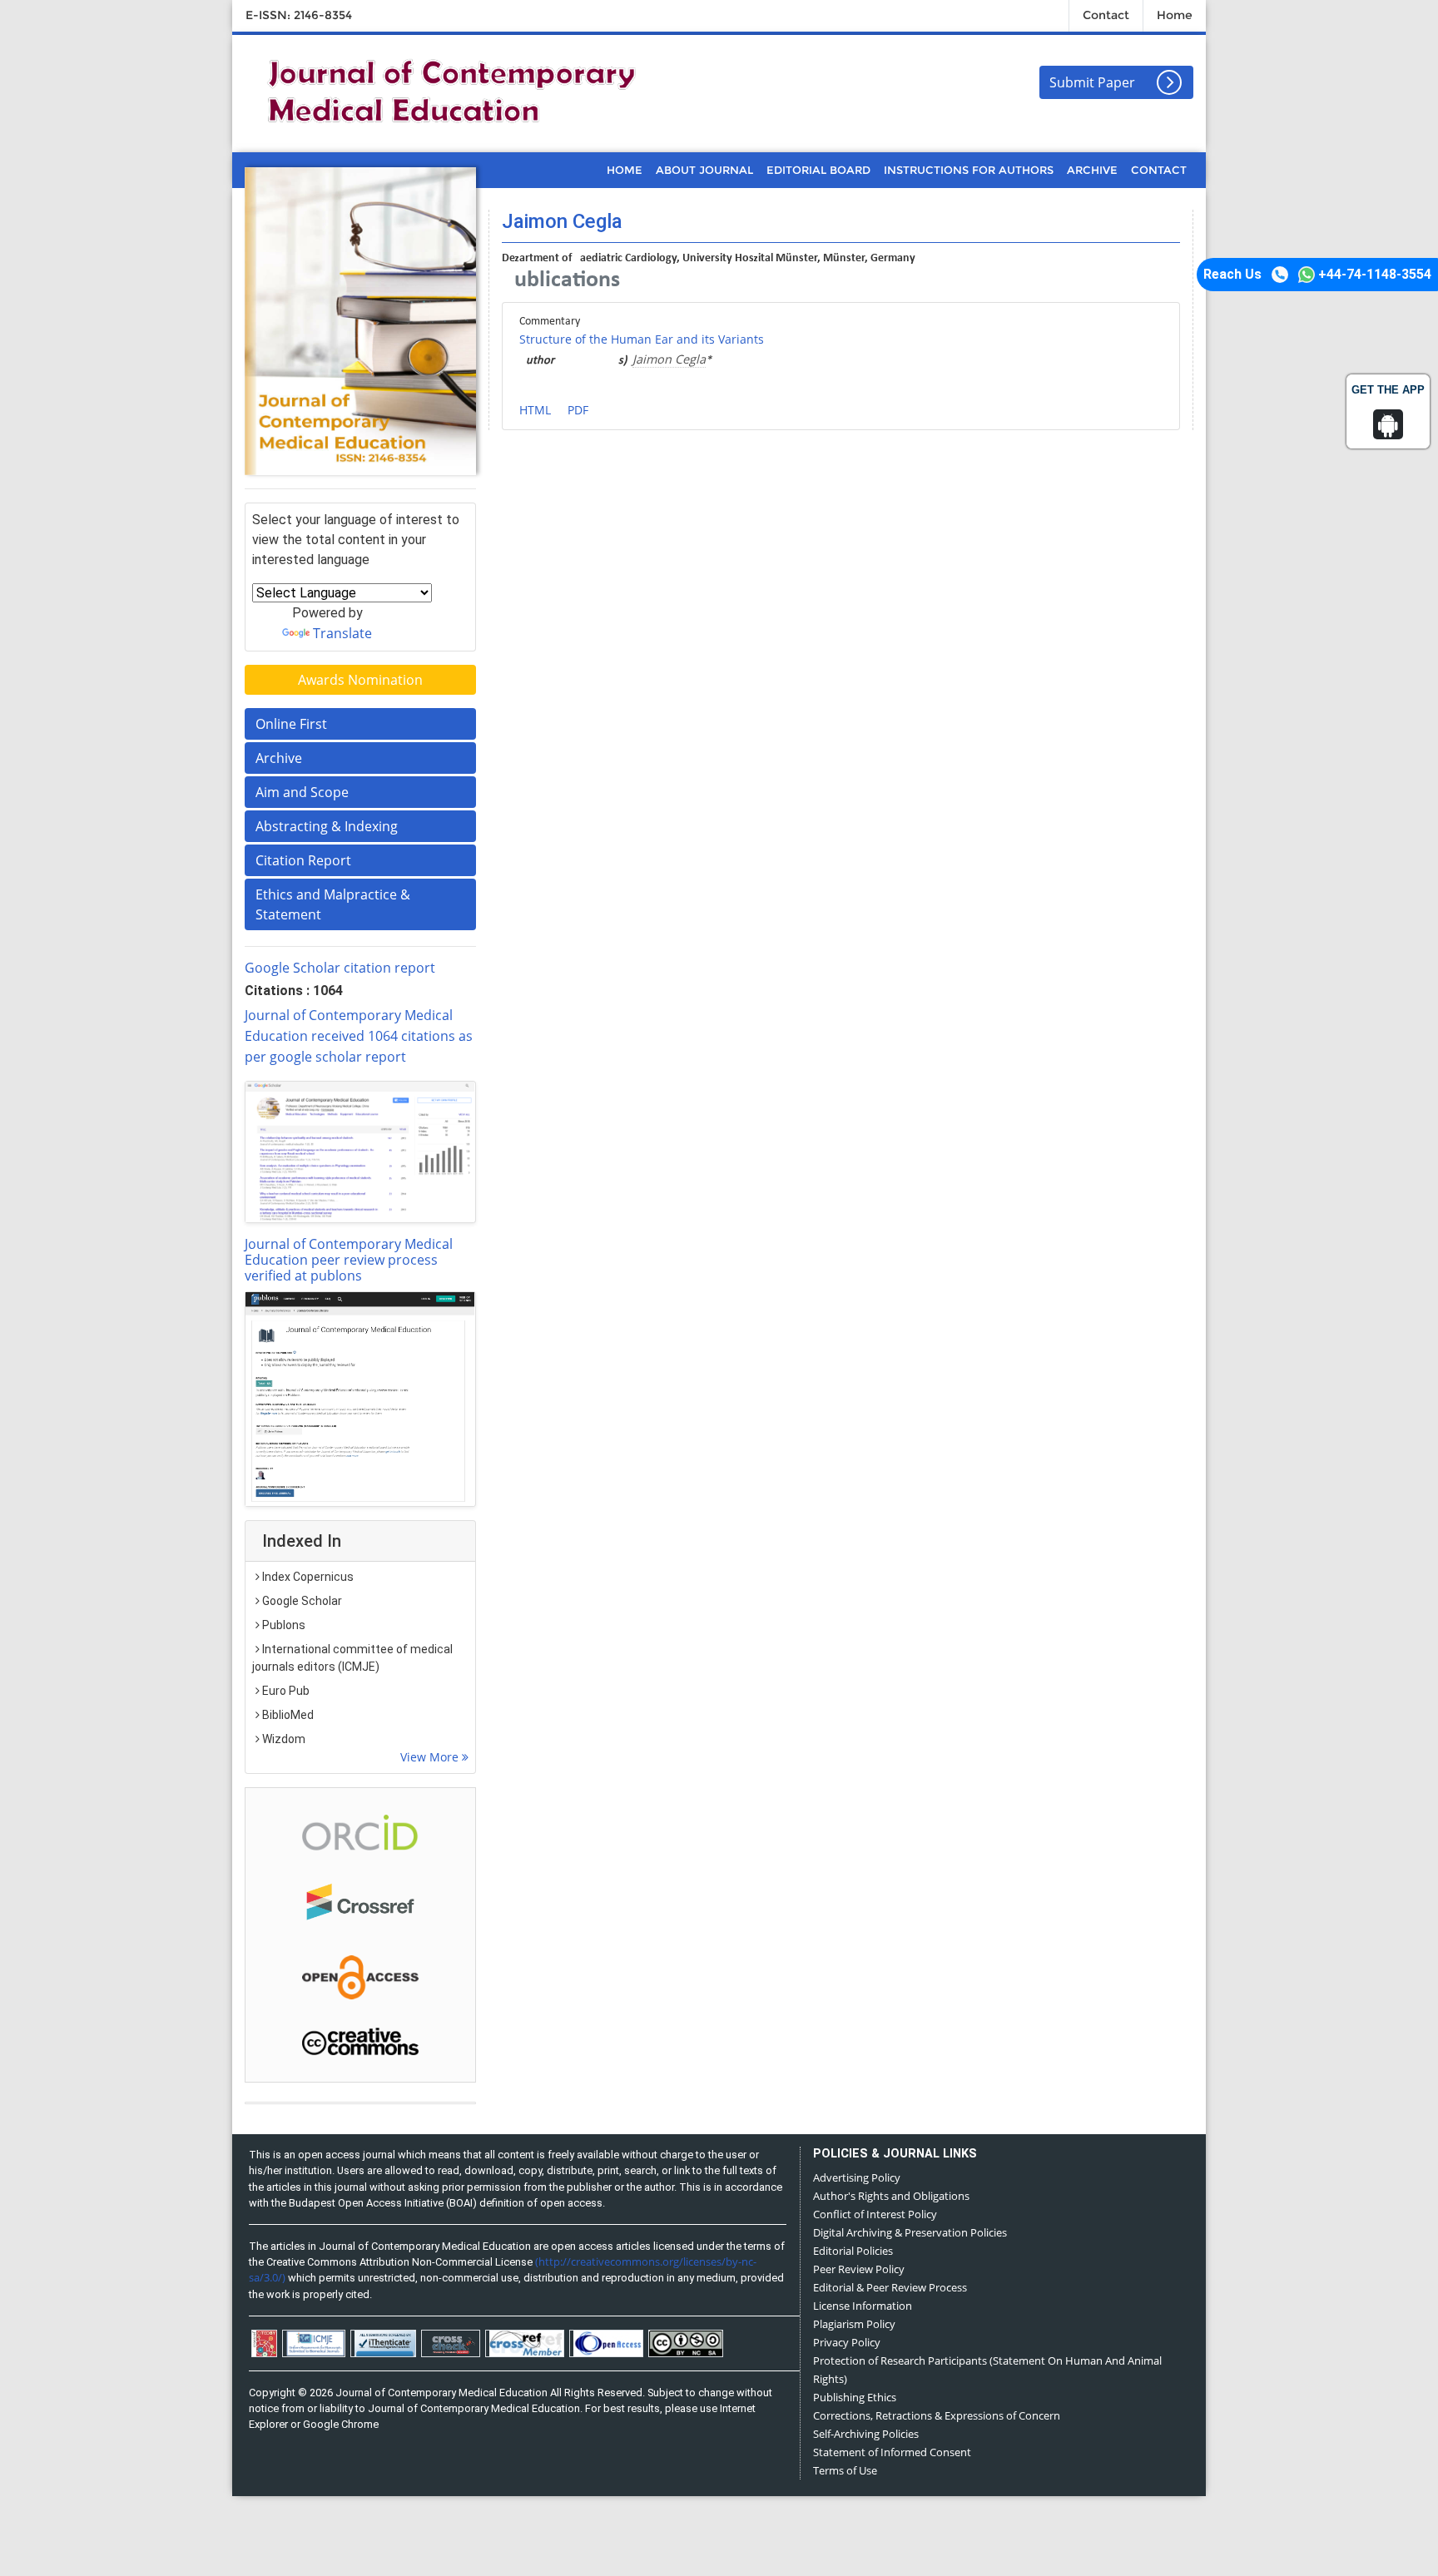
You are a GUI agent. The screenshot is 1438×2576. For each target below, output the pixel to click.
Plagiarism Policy (854, 2324)
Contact (1106, 15)
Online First (291, 724)
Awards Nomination (360, 680)
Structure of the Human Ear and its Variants (642, 339)
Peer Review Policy (859, 2269)
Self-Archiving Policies (866, 2434)
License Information (863, 2306)
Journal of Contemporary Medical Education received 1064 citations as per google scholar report (359, 1036)
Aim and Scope (302, 792)
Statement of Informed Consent (892, 2452)
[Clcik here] (360, 1831)
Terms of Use (845, 2470)
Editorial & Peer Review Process (890, 2287)
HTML (535, 410)
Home (1175, 15)
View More (431, 1757)
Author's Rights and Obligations (891, 2196)
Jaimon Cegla (669, 359)
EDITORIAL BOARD (818, 170)
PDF (578, 410)
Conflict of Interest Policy (875, 2214)
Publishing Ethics (855, 2397)
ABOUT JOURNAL (704, 170)
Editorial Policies (853, 2251)
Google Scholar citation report (340, 968)
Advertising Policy (857, 2177)
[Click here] (360, 1152)
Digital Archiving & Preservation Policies (910, 2232)
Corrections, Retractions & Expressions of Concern (937, 2415)
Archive (279, 758)
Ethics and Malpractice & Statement (333, 904)
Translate (342, 633)
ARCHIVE (1092, 170)
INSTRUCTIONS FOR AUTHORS (969, 170)
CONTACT (1159, 170)
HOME (625, 170)
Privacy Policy (847, 2342)
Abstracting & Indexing (327, 826)
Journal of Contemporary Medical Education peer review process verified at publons (349, 1260)
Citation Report (303, 860)
